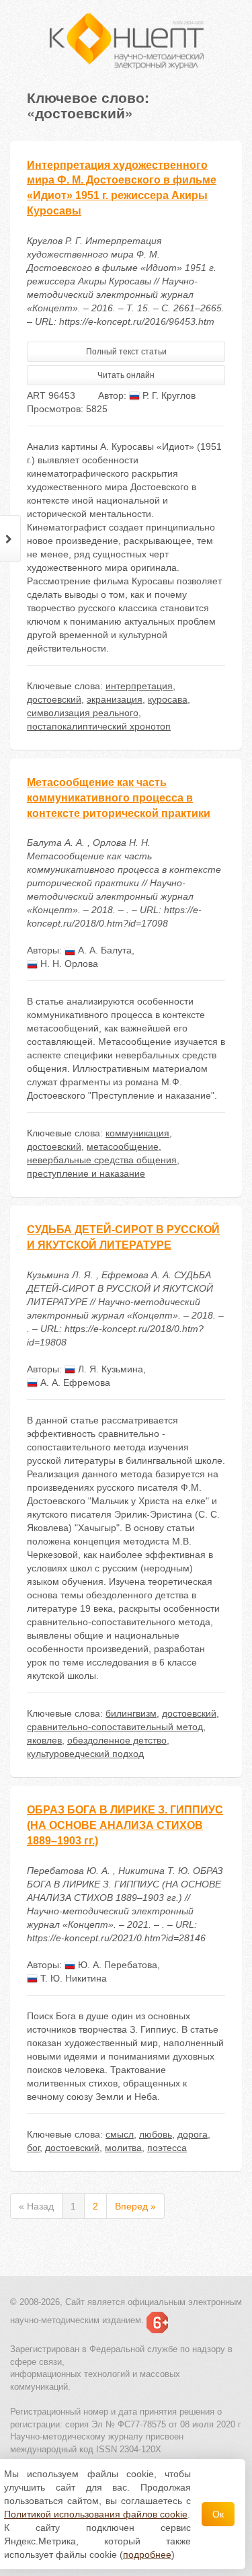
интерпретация (139, 686)
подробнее (147, 2554)
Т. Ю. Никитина (72, 1978)
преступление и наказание (86, 1173)
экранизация (115, 699)
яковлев (44, 1740)
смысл (120, 2134)
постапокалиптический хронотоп (99, 726)
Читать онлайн (126, 375)
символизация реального (83, 713)
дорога (193, 2134)
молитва (123, 2148)
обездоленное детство (117, 1740)
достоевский (54, 699)
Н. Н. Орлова (68, 964)
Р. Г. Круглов (168, 395)
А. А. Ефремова (74, 1382)
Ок (218, 2514)
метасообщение (123, 1146)
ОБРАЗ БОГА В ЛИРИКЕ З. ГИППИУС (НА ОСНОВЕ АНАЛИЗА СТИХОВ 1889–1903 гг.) (125, 1825)
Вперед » (135, 2206)
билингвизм (131, 1713)
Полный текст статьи (126, 352)
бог (33, 2148)
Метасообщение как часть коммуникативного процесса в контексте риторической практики (119, 798)
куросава (168, 699)
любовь (156, 2134)
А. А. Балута (103, 950)
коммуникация (137, 1133)
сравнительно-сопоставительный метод (115, 1727)
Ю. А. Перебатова (116, 1965)
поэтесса (167, 2148)
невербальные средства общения (102, 1160)
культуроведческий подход (85, 1754)
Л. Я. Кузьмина (109, 1369)
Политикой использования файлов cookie (96, 2514)
